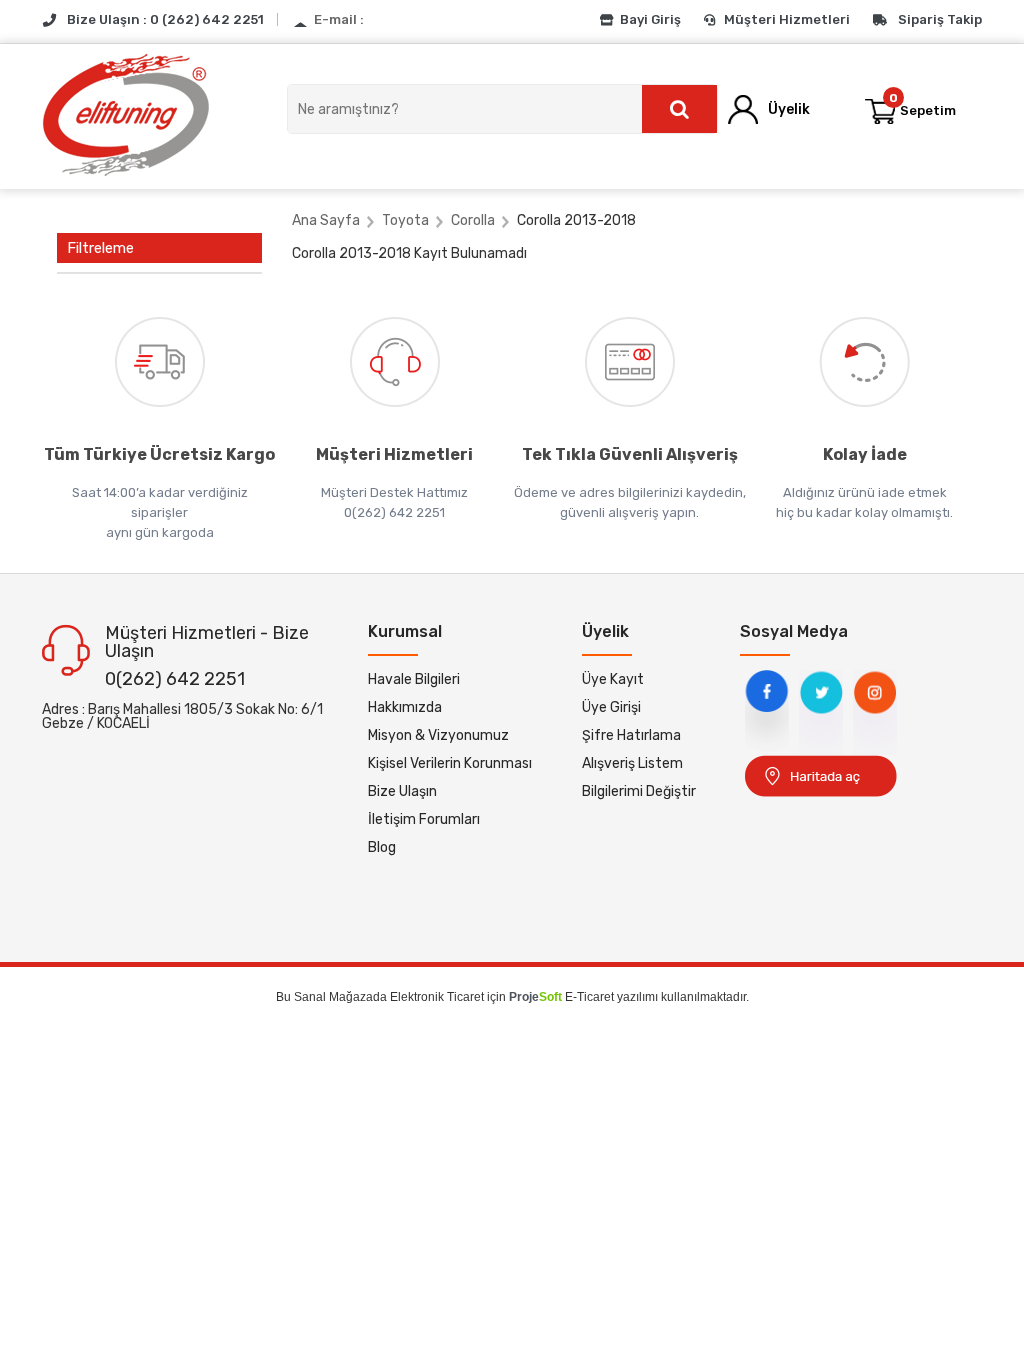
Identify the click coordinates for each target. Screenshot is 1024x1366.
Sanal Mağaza (333, 997)
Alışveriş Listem (632, 763)
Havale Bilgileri (414, 679)
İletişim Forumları (424, 819)
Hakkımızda (405, 707)
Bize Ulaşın (402, 791)
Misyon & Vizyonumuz (438, 735)
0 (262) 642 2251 (207, 19)
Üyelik (789, 109)
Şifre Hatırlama (631, 735)
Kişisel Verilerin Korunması (450, 763)
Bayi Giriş (650, 19)
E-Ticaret (589, 997)
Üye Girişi (611, 707)
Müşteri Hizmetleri (787, 19)
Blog (382, 847)
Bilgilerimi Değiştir (639, 791)
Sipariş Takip (940, 19)
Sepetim (922, 104)
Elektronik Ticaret (437, 997)
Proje (535, 997)
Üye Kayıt (613, 679)
